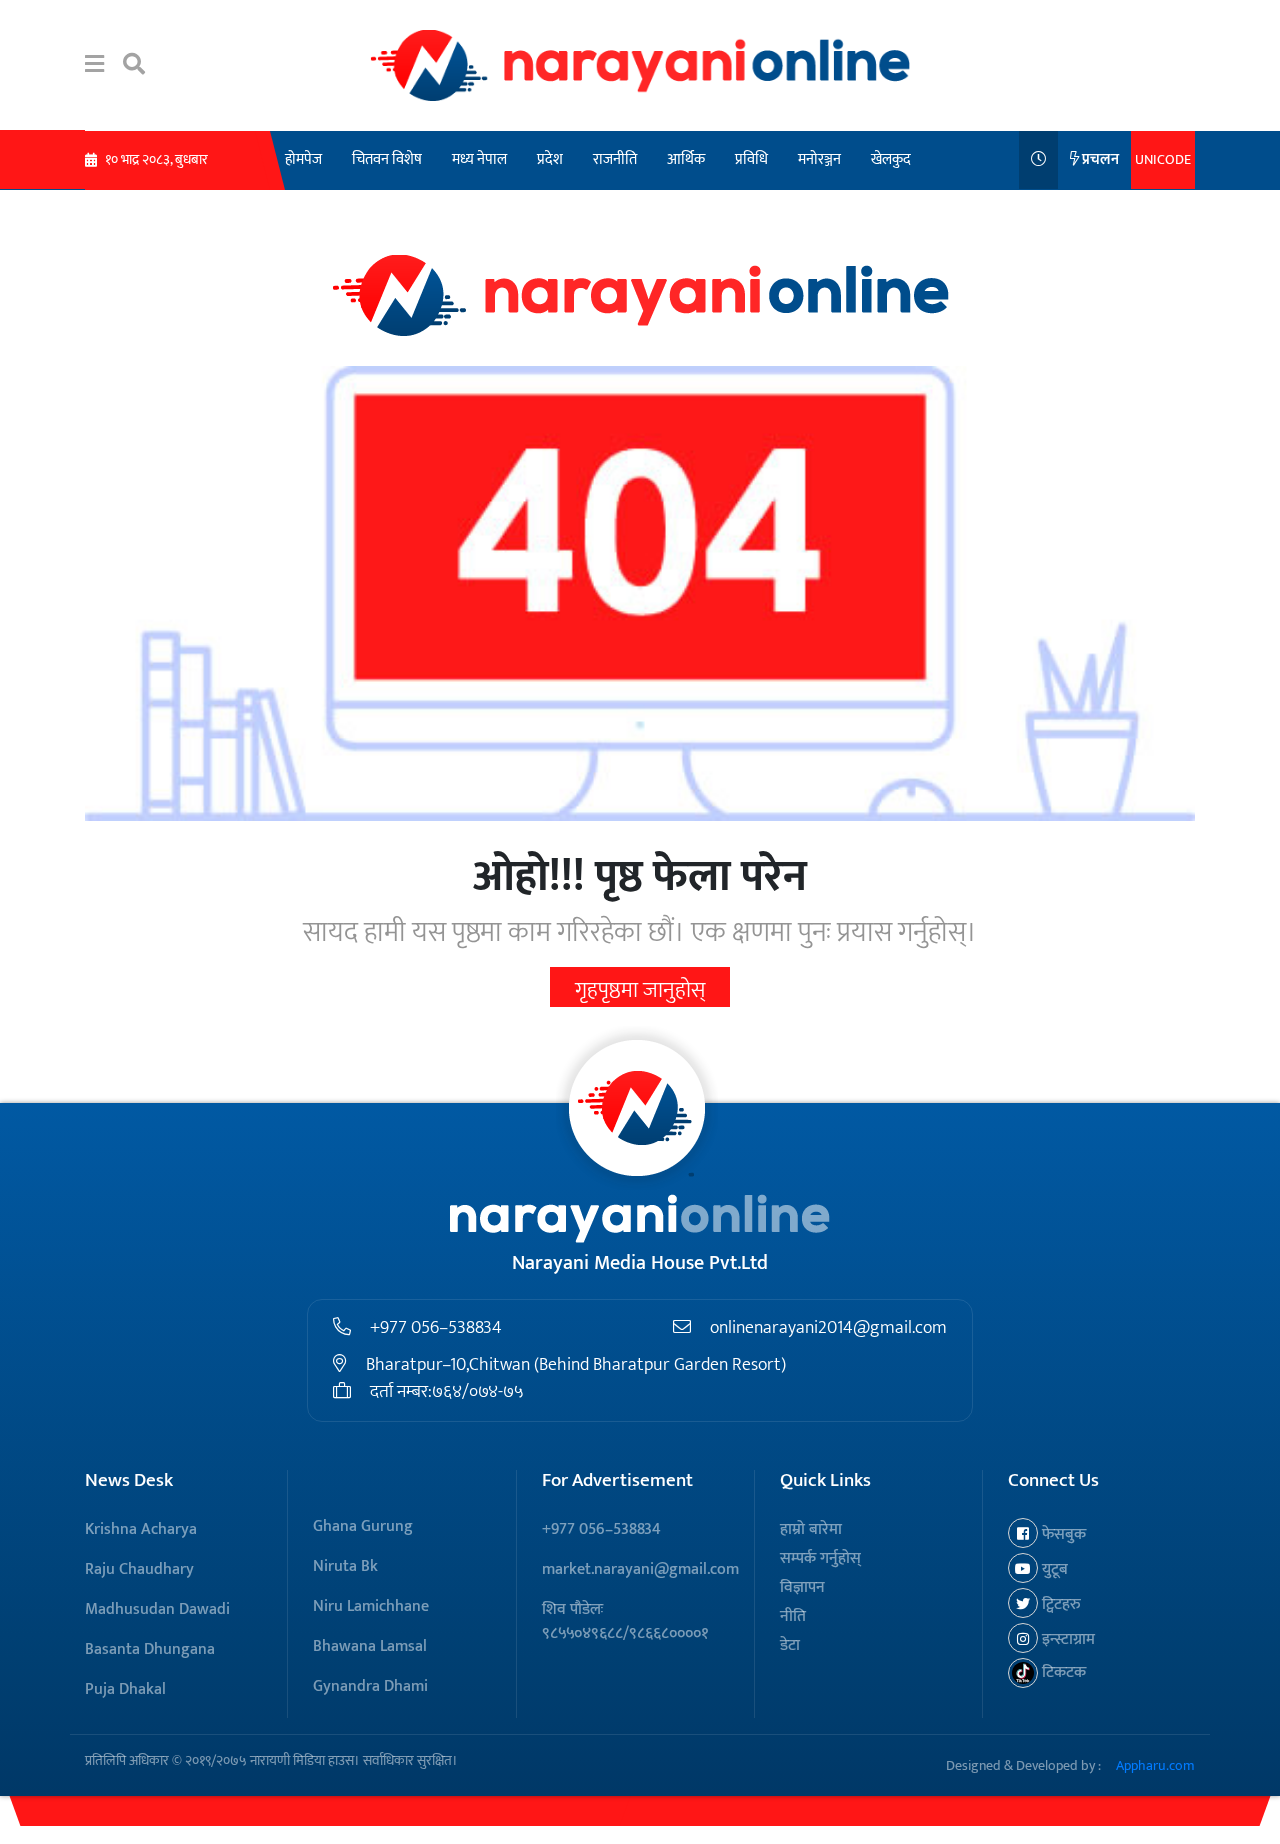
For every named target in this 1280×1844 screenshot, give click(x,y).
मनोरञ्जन (819, 159)
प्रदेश (550, 159)
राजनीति (615, 159)
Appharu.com (1155, 1765)
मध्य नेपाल (479, 159)
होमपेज (303, 159)
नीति (793, 1616)
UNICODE (1163, 159)
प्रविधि (751, 159)
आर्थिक (686, 159)
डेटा (790, 1645)
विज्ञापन (802, 1587)
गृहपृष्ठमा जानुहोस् (640, 990)
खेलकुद (891, 159)
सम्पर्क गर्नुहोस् (820, 1558)
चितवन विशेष (387, 159)
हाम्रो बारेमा (811, 1529)
